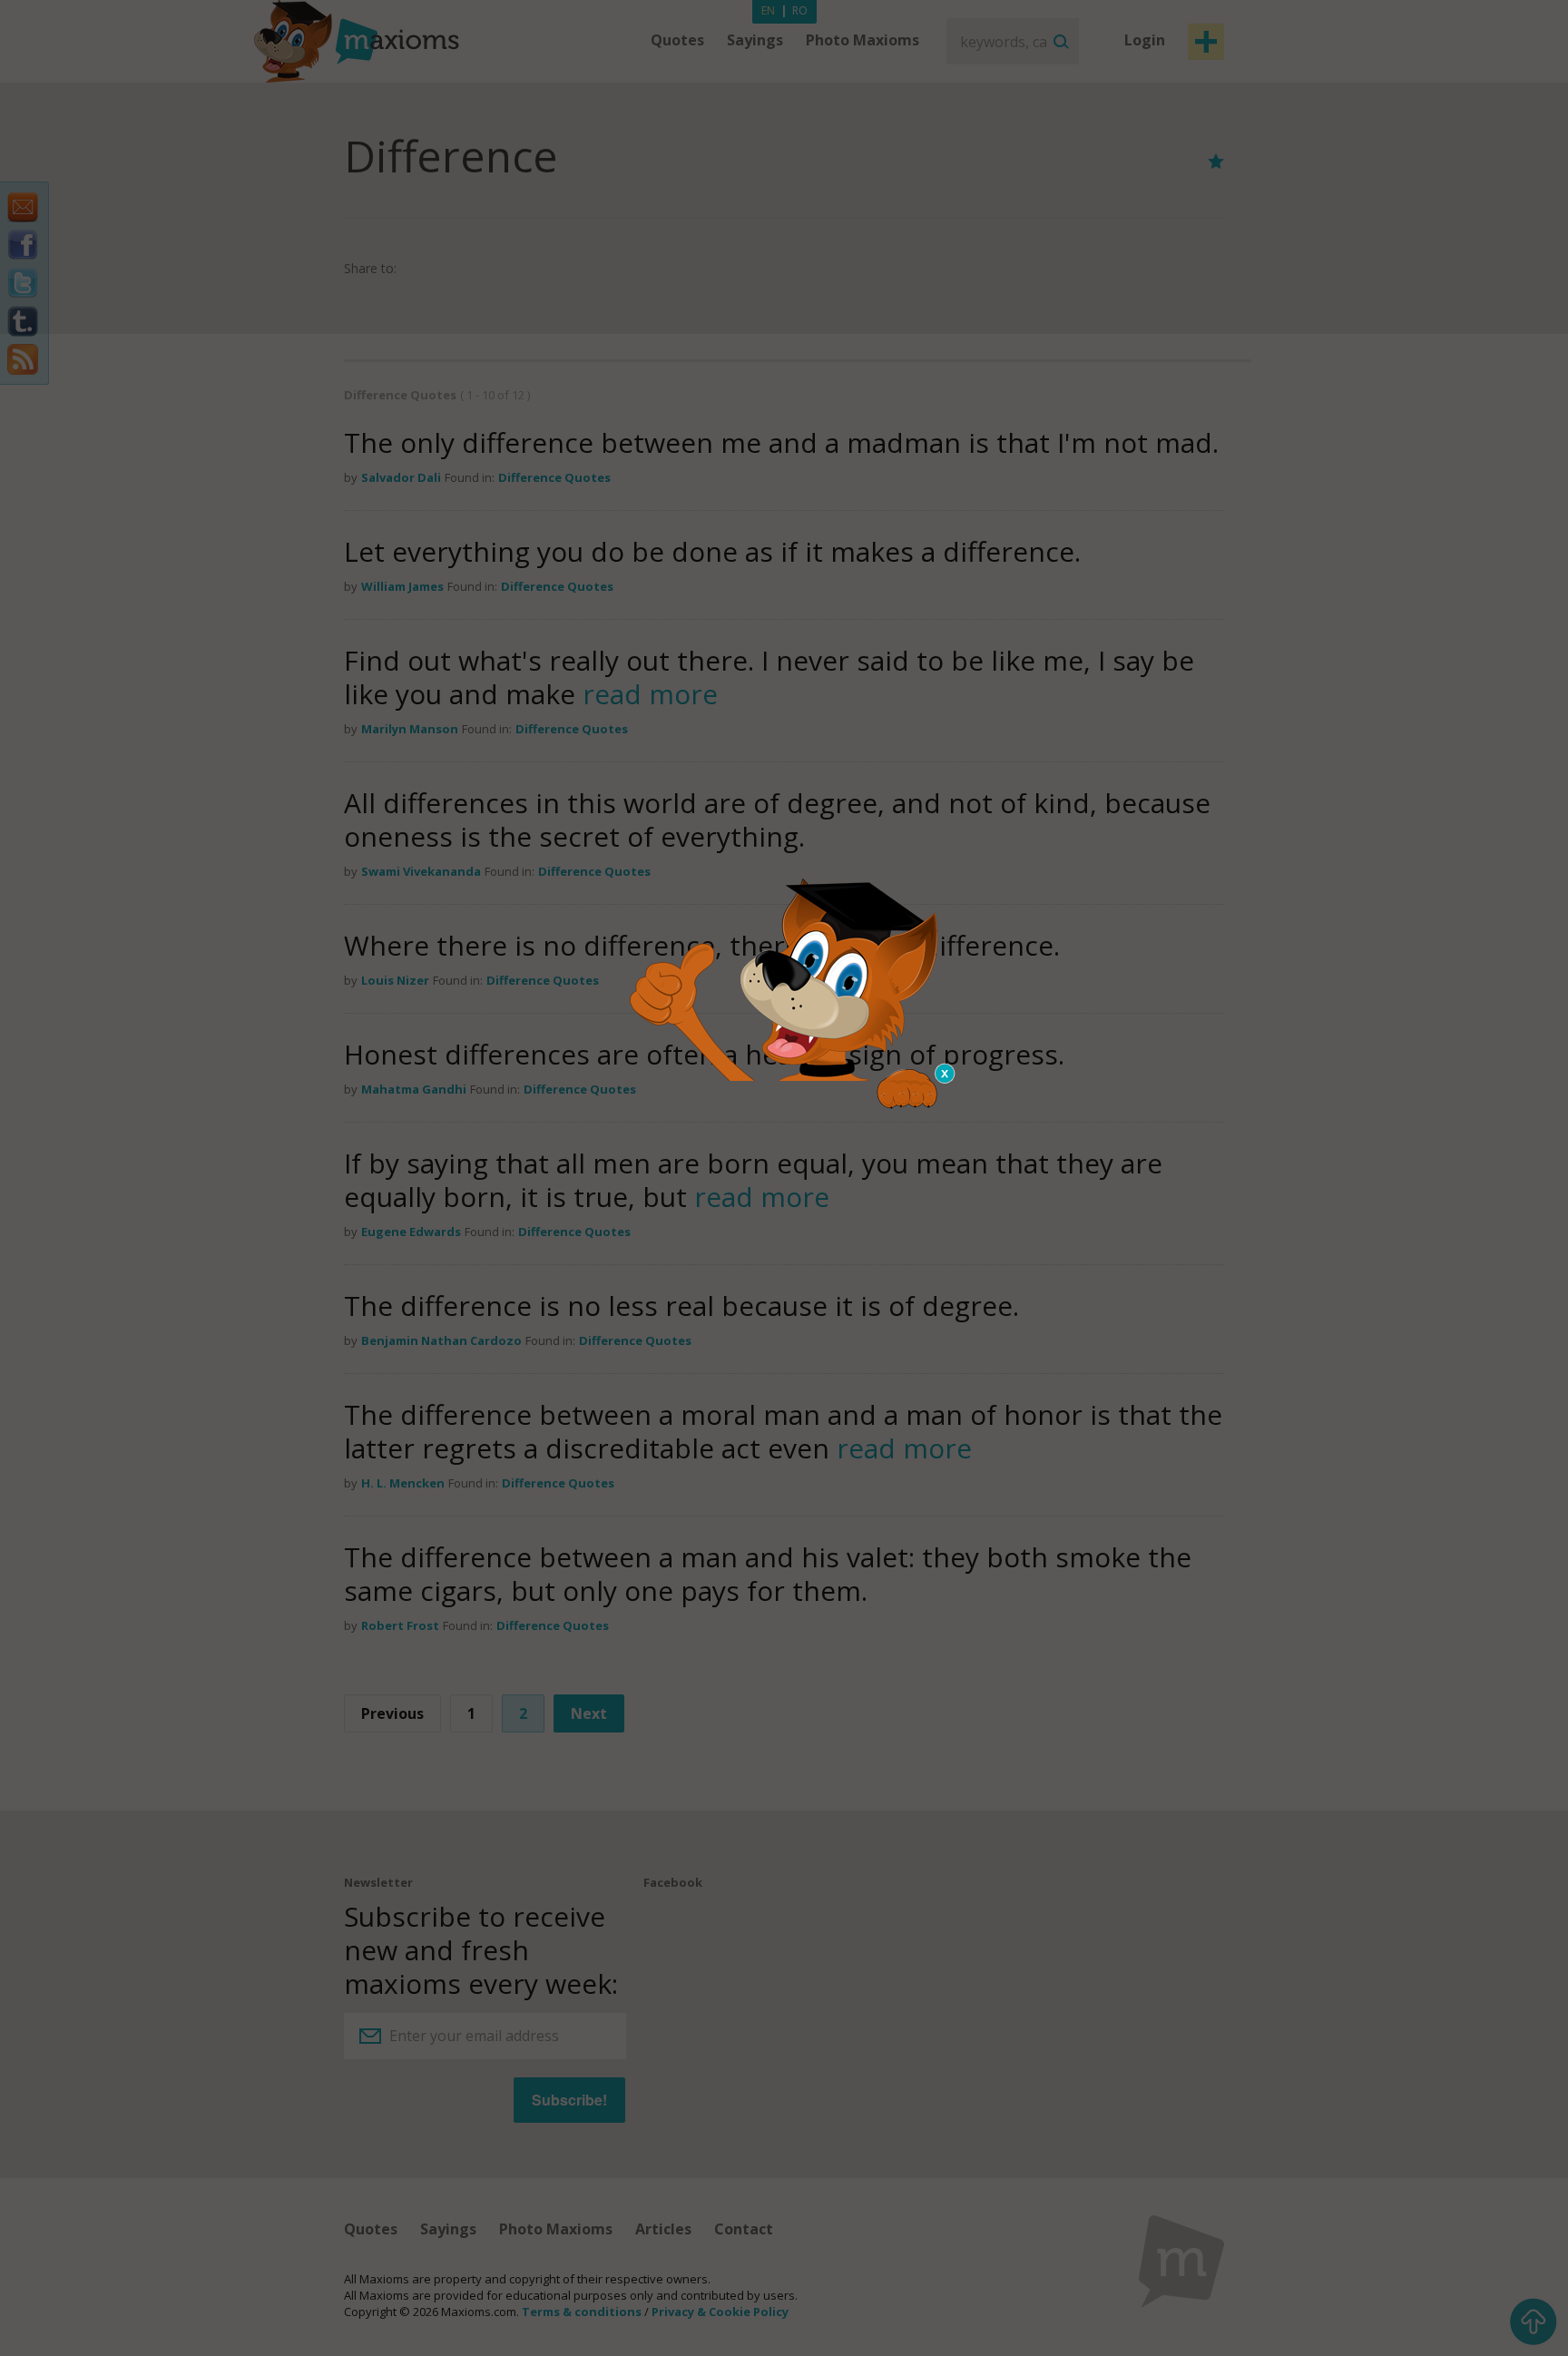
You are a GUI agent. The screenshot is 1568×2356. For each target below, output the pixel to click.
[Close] (946, 1074)
